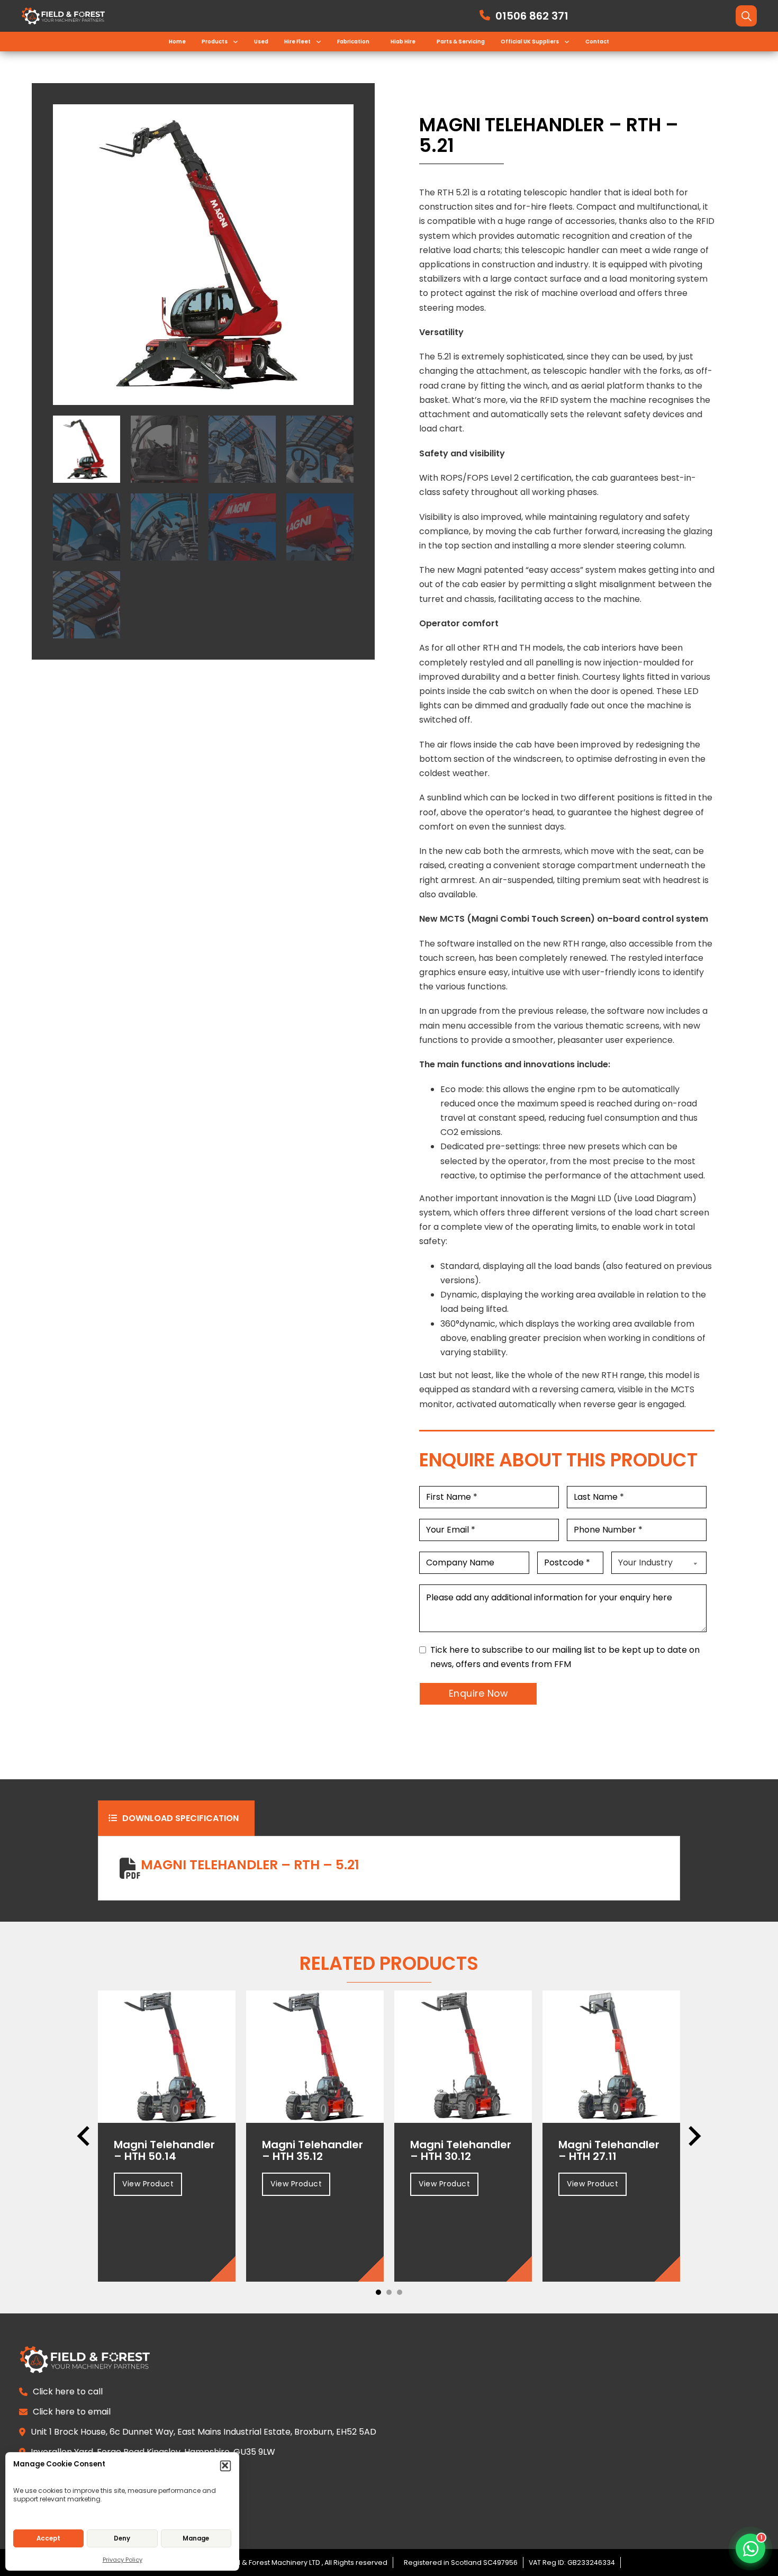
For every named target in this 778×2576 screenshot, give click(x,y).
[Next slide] (693, 2136)
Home (177, 42)
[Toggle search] (746, 16)
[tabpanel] (389, 1868)
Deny (122, 2538)
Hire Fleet (297, 42)
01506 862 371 (532, 16)
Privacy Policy (123, 2560)
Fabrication (353, 42)
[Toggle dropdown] (236, 42)
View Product (148, 2184)
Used (261, 42)
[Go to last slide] (85, 2136)
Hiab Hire (403, 42)
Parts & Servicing (461, 42)
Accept (48, 2538)
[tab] (176, 1818)
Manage (196, 2538)
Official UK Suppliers (530, 42)
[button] (226, 2466)
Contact (597, 42)
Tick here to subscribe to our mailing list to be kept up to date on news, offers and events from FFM (565, 1657)
